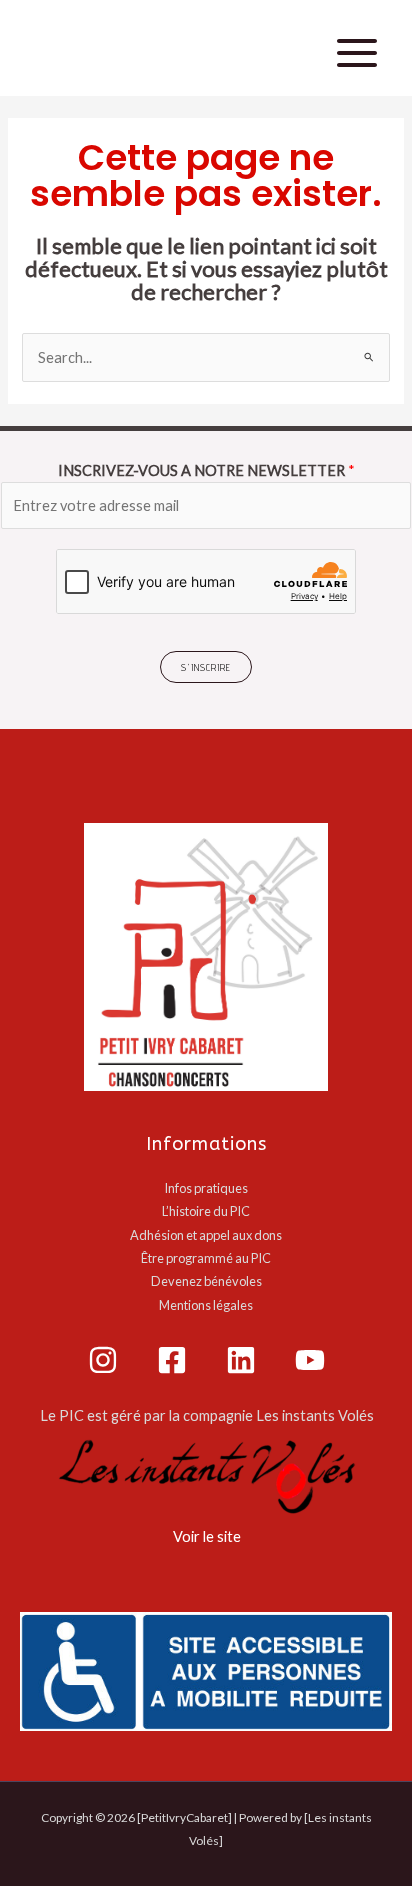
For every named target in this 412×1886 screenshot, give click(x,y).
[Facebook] (172, 1360)
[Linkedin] (241, 1360)
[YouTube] (310, 1360)
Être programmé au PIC (206, 1258)
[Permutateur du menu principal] (357, 53)
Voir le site (207, 1536)
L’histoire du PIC (206, 1211)
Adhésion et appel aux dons (206, 1235)
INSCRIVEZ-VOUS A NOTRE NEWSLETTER (206, 470)
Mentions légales (206, 1305)
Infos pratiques (206, 1188)
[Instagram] (103, 1360)
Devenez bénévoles (206, 1281)
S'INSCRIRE (206, 667)
